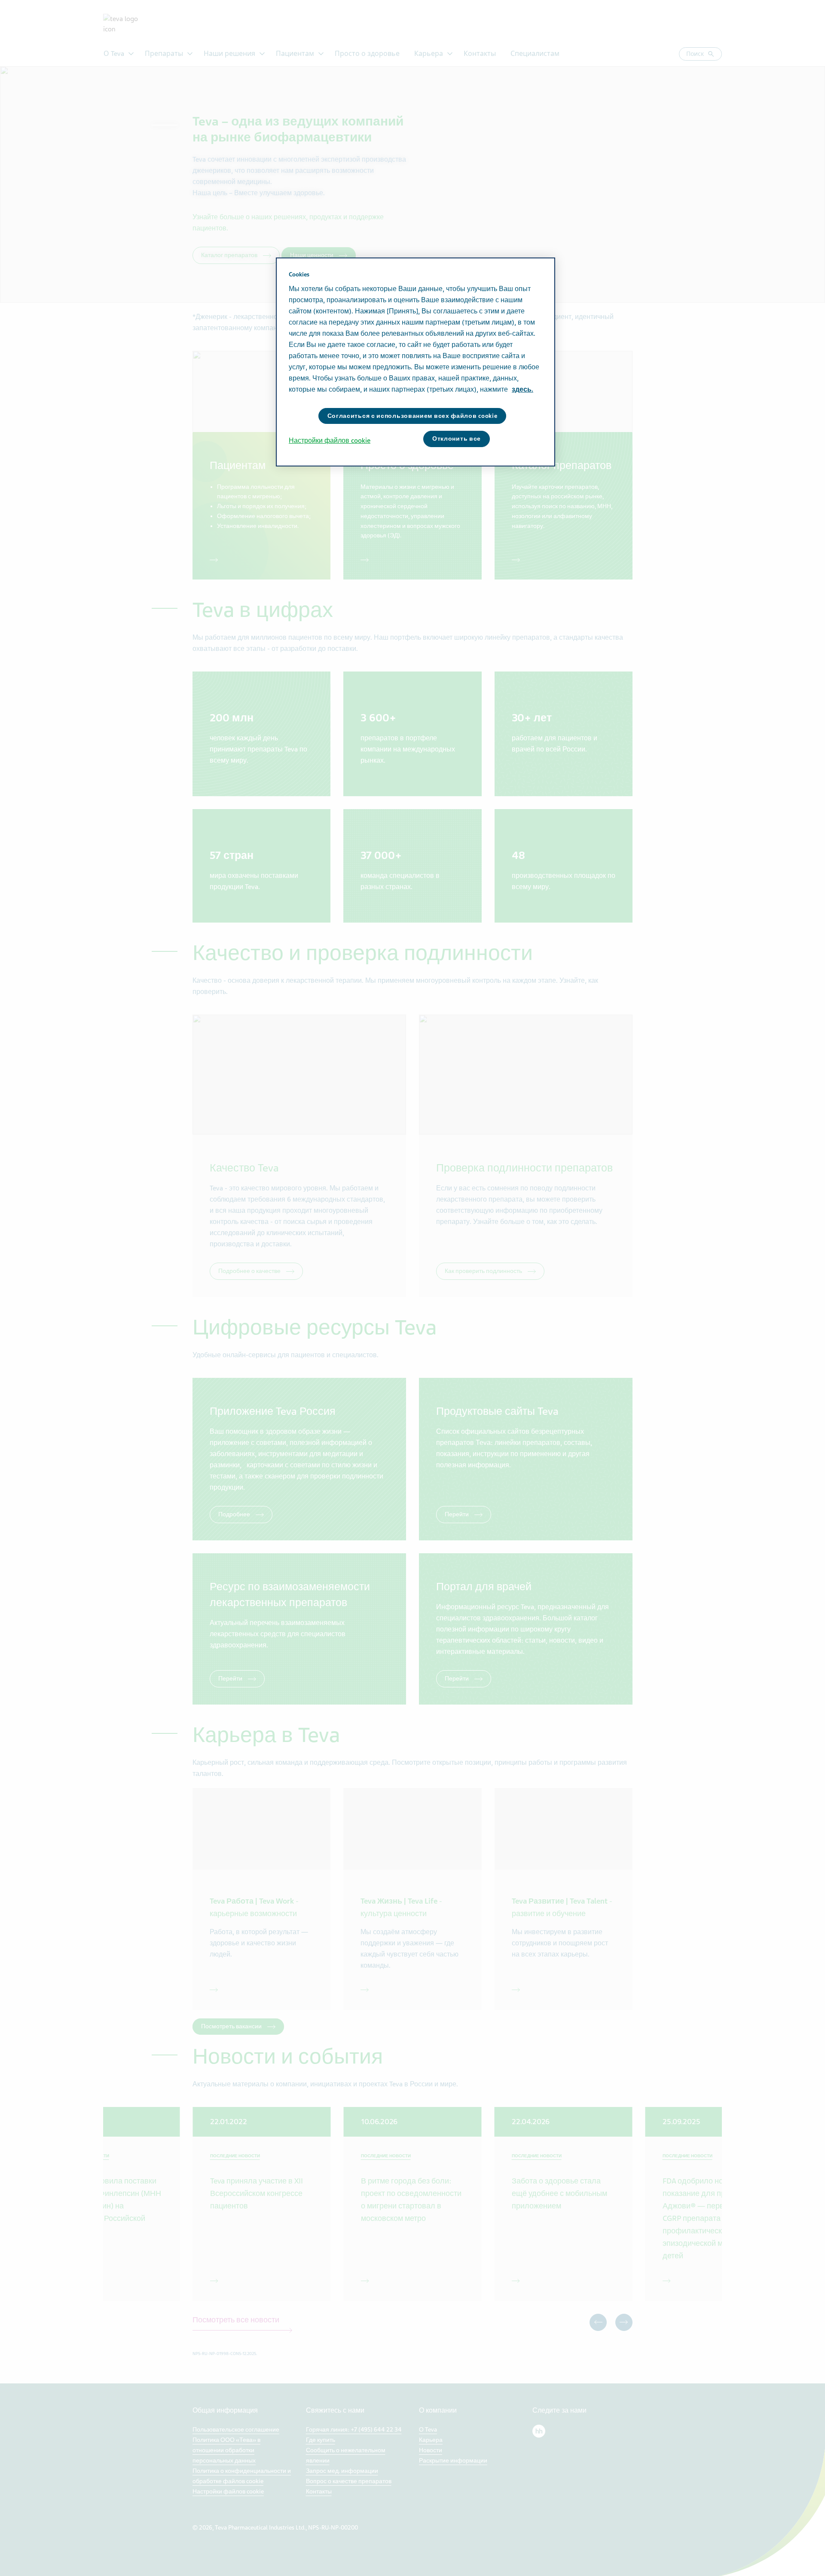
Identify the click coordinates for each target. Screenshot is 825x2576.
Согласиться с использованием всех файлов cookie (412, 416)
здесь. (522, 389)
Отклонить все (457, 439)
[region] (416, 362)
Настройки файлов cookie (330, 441)
